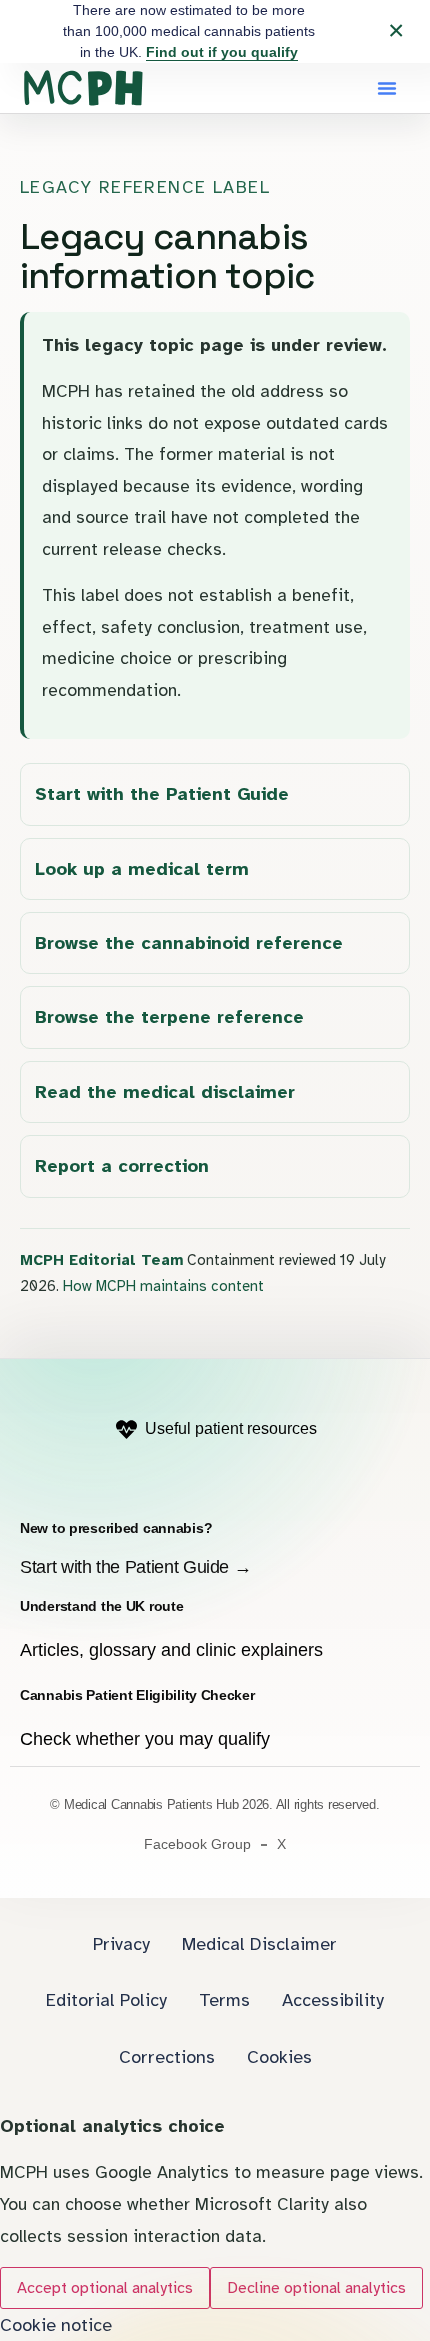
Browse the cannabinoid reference (189, 943)
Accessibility (333, 2000)
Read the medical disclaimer (165, 1092)
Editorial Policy (106, 2000)
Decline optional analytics (316, 2288)
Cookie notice (56, 2325)
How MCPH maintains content (163, 1286)
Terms (224, 2000)
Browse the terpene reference (169, 1017)
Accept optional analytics (105, 2288)
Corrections (167, 2057)
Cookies (279, 2057)
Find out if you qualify (222, 52)
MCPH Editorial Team (101, 1260)
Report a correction (122, 1166)
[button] (387, 88)
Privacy (121, 1944)
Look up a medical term (142, 869)
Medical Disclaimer (259, 1944)
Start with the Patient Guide (162, 794)
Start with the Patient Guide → (135, 1567)
